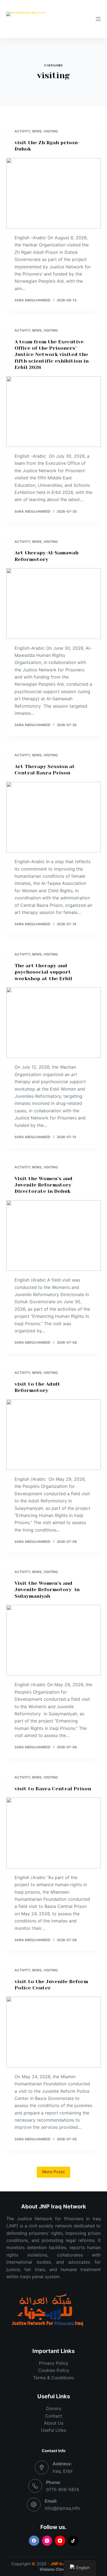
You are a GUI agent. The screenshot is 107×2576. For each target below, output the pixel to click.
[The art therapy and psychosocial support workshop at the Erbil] (53, 1023)
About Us (54, 2423)
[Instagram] (47, 2541)
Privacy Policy (54, 2363)
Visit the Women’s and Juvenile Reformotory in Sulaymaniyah (47, 1590)
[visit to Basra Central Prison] (53, 1833)
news (37, 131)
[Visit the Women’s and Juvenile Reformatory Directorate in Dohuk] (53, 1236)
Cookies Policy (54, 2370)
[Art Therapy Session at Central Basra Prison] (53, 817)
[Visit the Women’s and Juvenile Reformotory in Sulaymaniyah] (53, 1640)
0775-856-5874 (63, 2489)
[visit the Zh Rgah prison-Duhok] (53, 193)
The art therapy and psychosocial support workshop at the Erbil (43, 972)
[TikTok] (73, 2541)
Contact (54, 2416)
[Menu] (98, 19)
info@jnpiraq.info (62, 2508)
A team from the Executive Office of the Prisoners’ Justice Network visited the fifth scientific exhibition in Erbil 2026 (52, 355)
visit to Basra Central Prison (53, 1789)
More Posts (54, 2172)
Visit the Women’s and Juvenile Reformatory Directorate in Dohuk (43, 1185)
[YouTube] (60, 2541)
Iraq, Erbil (63, 2471)
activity (22, 131)
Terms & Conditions (54, 2378)
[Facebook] (34, 2541)
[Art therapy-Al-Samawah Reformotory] (53, 603)
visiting (51, 131)
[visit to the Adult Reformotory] (53, 1435)
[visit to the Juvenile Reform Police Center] (53, 2032)
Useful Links (54, 2430)
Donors (54, 2408)
